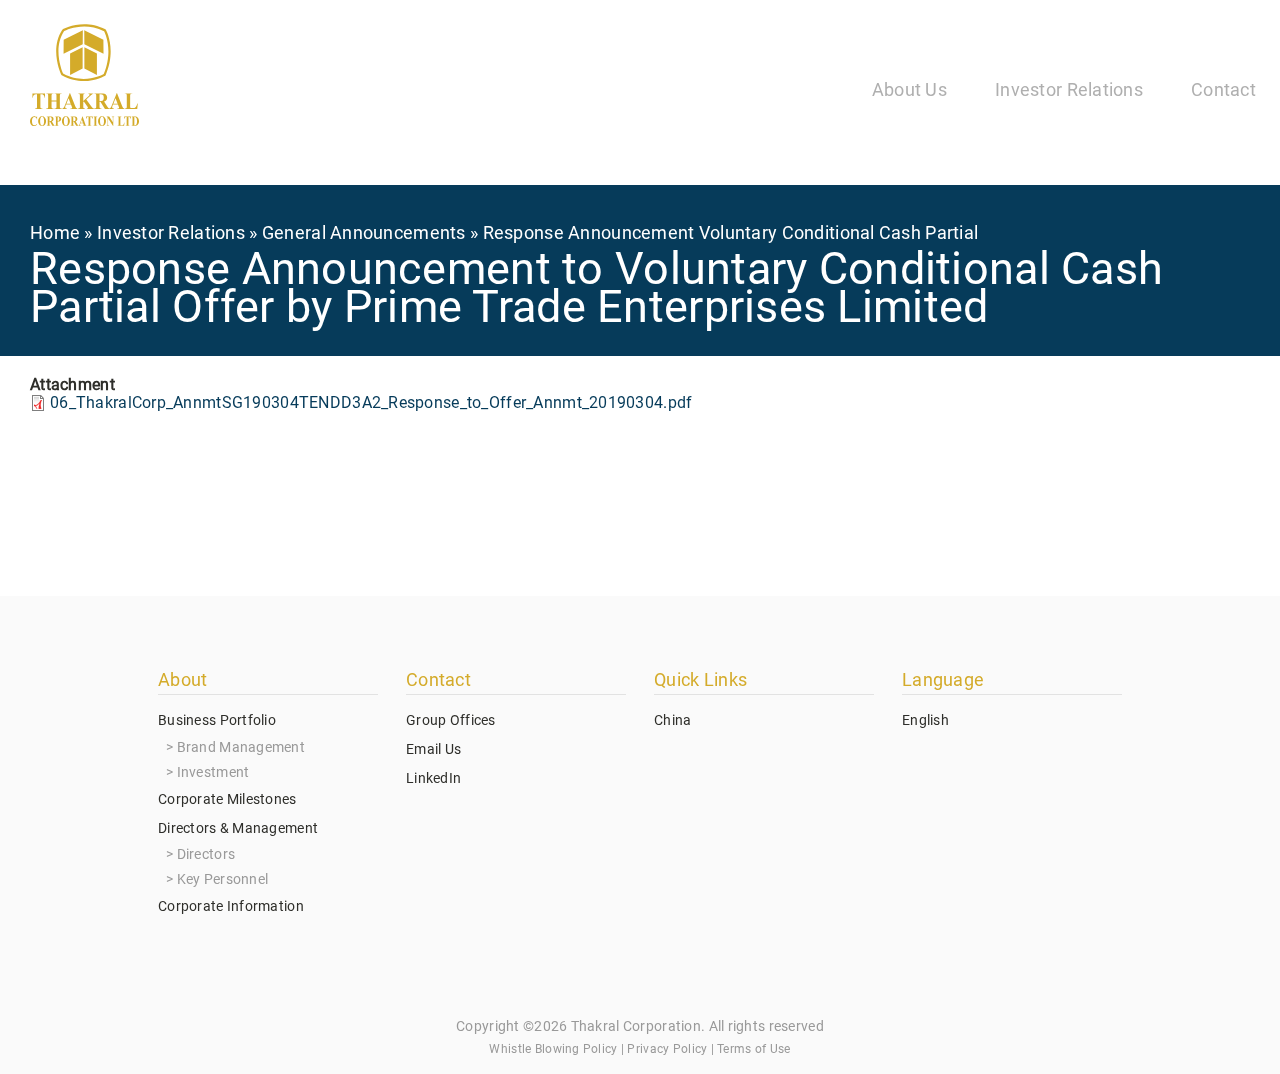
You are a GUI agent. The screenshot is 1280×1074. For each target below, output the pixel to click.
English (925, 720)
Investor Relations (1069, 89)
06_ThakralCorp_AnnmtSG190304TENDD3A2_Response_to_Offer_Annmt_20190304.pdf (371, 402)
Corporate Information (231, 906)
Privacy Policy (667, 1049)
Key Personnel (223, 879)
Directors (206, 854)
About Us (909, 89)
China (672, 720)
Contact (1223, 89)
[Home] (84, 79)
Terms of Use (753, 1049)
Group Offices (451, 720)
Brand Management (241, 747)
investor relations (171, 232)
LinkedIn (433, 778)
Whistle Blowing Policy (553, 1049)
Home (55, 232)
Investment (213, 772)
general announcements (364, 232)
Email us (433, 749)
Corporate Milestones (227, 799)
